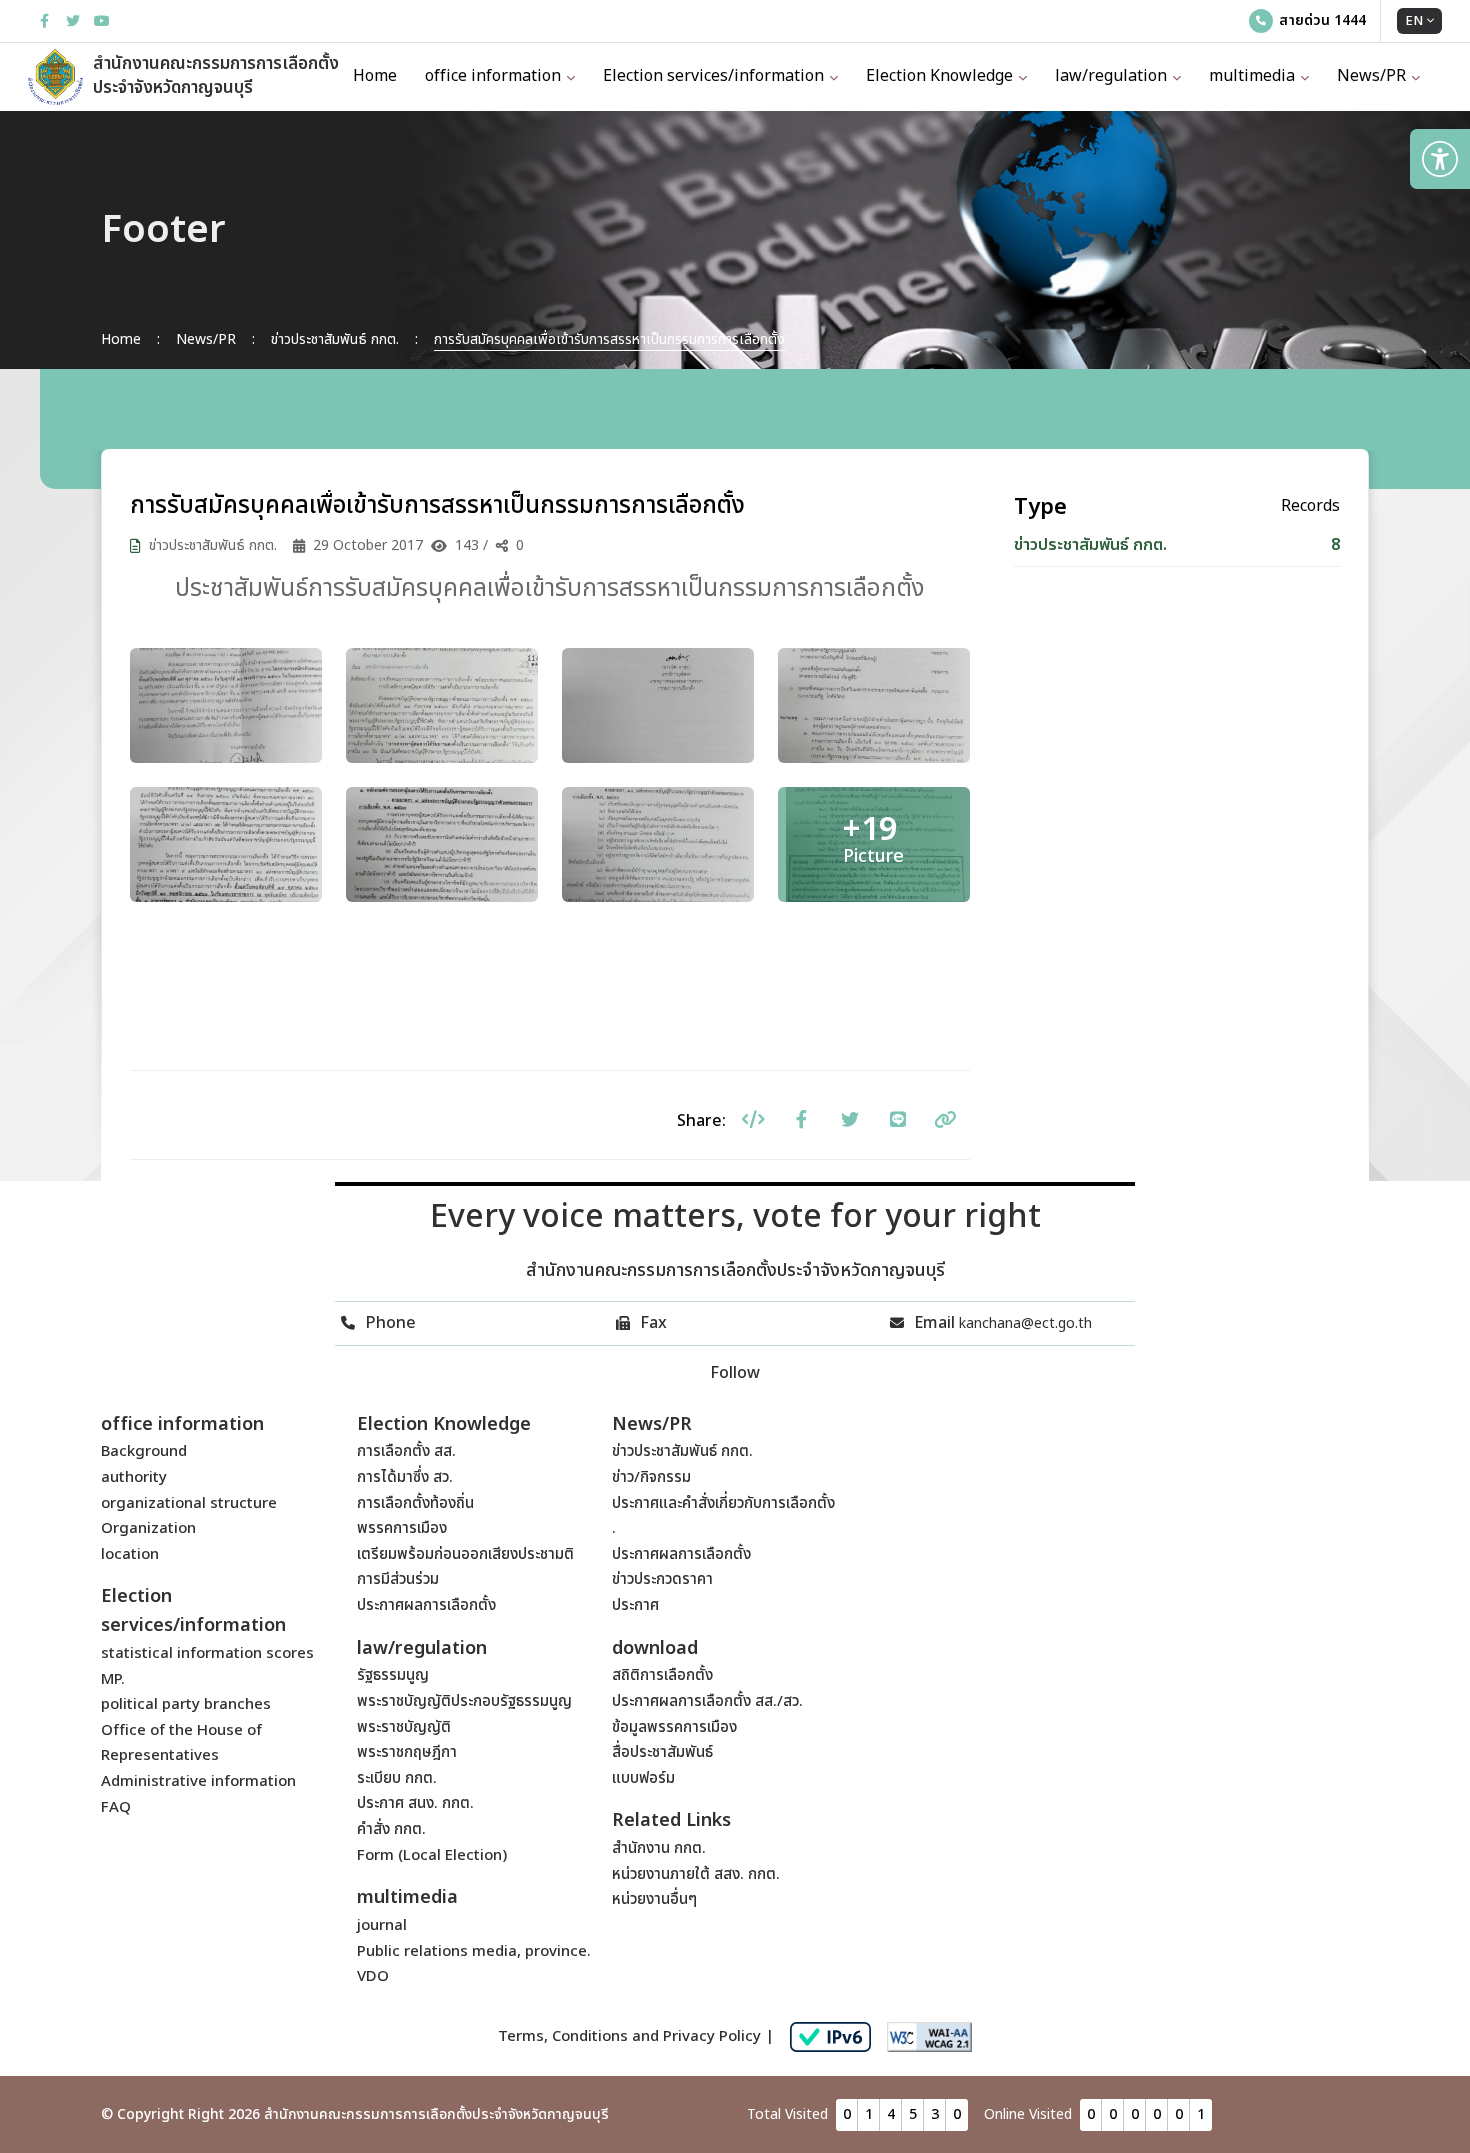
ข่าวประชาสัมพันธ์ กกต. (682, 1451)
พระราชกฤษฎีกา (407, 1752)
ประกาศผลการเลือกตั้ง (426, 1605)
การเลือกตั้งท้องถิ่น (415, 1503)
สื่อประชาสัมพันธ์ (662, 1752)
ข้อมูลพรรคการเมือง (674, 1727)
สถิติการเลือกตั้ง (662, 1675)
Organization (148, 1528)
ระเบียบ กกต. (397, 1778)
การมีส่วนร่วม (398, 1579)
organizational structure (189, 1503)
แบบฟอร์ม (643, 1778)
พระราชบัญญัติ (404, 1727)
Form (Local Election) (432, 1855)
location (130, 1554)
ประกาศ (635, 1605)
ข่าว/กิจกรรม (651, 1477)
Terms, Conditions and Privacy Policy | (636, 2036)
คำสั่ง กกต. (391, 1829)
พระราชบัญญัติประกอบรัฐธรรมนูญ (464, 1701)
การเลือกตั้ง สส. (406, 1451)
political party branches (186, 1704)
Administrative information (198, 1781)
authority (134, 1477)
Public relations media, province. (474, 1951)
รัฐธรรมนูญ (393, 1675)
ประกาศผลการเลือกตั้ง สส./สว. (707, 1701)
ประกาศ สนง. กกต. (415, 1803)
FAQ (116, 1807)
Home (375, 76)
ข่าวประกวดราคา (662, 1579)
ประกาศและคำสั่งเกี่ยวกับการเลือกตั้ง (723, 1503)
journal (382, 1925)
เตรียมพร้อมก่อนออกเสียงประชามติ (465, 1554)
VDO (373, 1976)
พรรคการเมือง (402, 1528)
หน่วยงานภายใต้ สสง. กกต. (696, 1874)
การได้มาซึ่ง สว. (405, 1477)
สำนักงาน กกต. (659, 1848)
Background (144, 1451)
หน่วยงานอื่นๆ (654, 1899)
